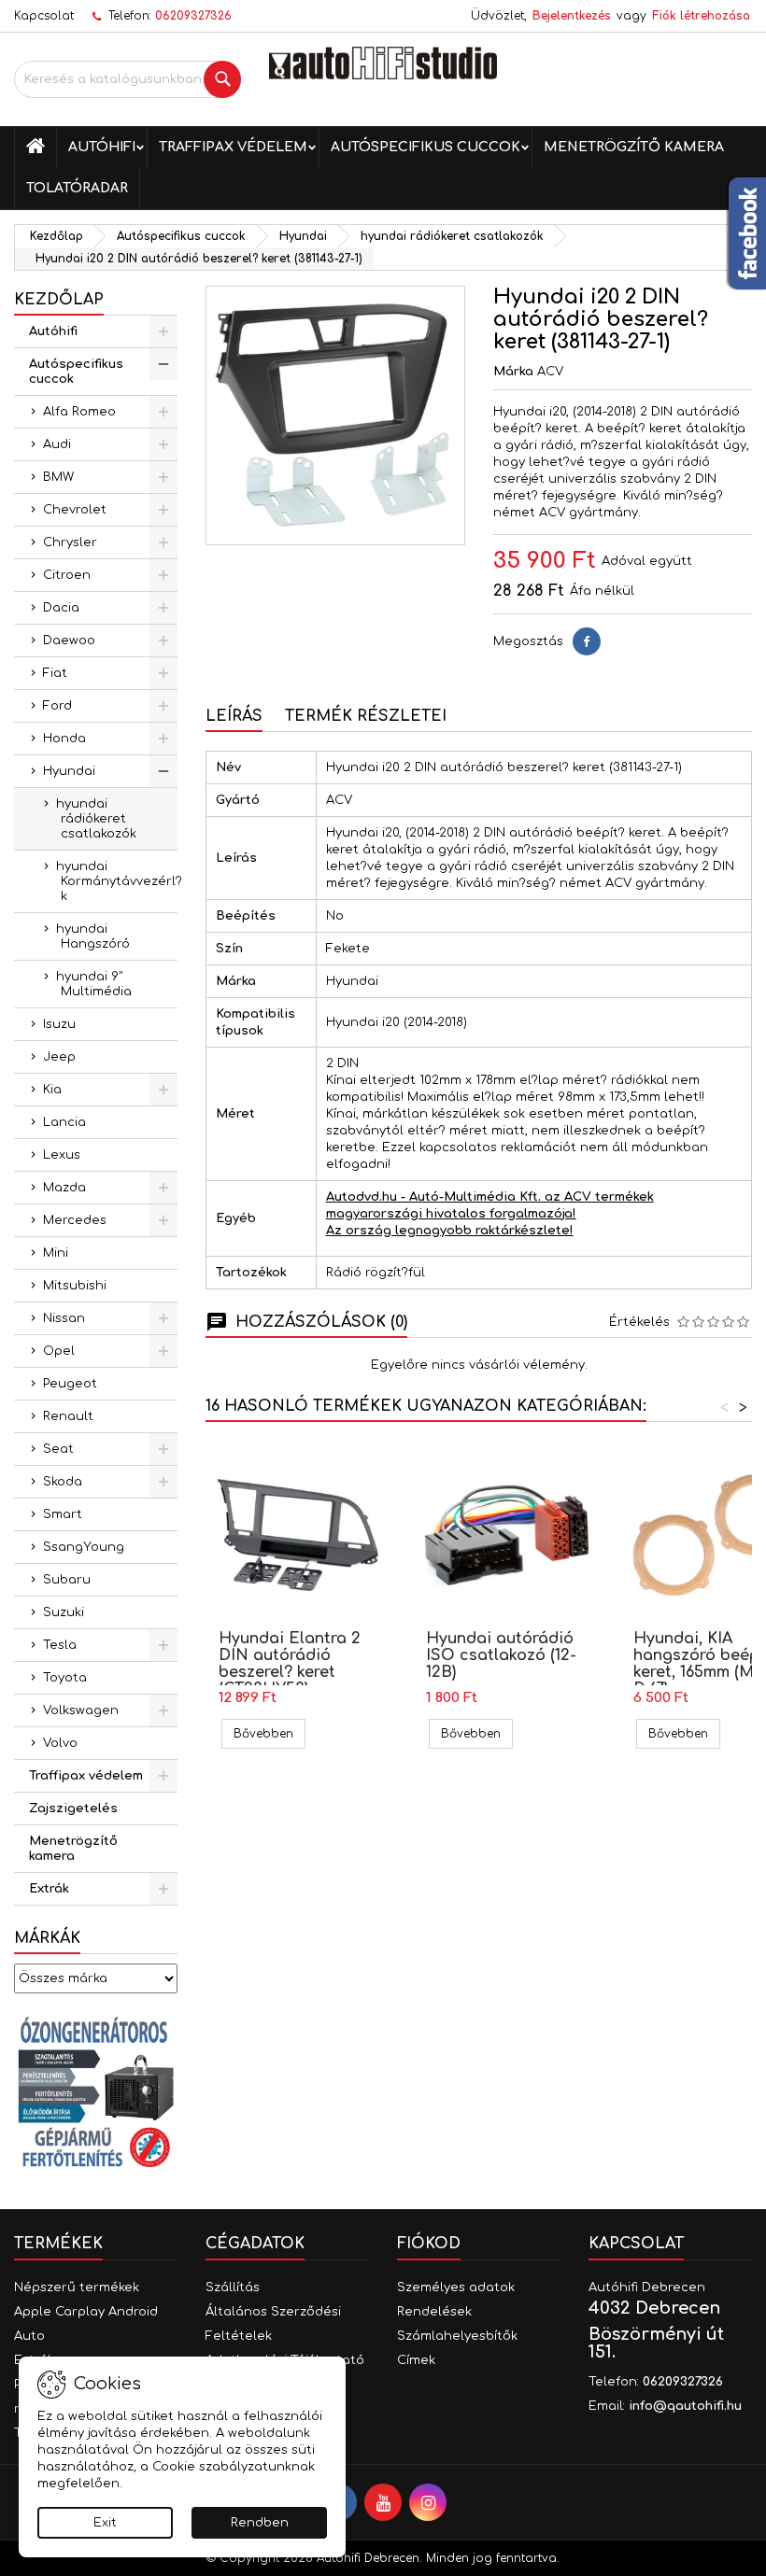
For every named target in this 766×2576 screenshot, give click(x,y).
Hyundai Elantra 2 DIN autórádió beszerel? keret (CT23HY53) (290, 1664)
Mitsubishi (75, 1286)
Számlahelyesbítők (457, 2336)
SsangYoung (84, 1547)
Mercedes (75, 1220)
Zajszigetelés (73, 1809)
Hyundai (69, 771)
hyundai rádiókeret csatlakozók (96, 819)
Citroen (67, 575)
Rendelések (434, 2312)
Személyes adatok (456, 2287)
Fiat (55, 673)
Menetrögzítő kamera (634, 147)
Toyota (65, 1678)
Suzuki (64, 1612)
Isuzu (59, 1024)
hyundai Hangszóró (93, 936)
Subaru (67, 1580)
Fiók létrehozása (701, 16)
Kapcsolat (44, 16)
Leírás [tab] (234, 716)
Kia (52, 1090)
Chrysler (70, 542)
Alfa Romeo (79, 412)
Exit (105, 2523)
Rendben (260, 2523)
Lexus (62, 1155)
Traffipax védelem (233, 147)
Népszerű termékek (77, 2287)
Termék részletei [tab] (366, 716)
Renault (68, 1416)
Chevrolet (75, 510)
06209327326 (193, 16)
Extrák (49, 1889)
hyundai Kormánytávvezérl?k (117, 881)
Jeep (59, 1057)
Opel (59, 1351)
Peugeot (70, 1384)
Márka (513, 372)
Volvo (60, 1743)
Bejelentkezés (572, 16)
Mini (56, 1253)
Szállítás (233, 2287)
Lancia (64, 1122)
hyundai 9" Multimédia (94, 984)
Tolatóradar (77, 188)
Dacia (61, 608)
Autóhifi (102, 147)
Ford (57, 706)
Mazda (64, 1188)
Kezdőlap (59, 300)
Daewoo (69, 640)
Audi (57, 444)
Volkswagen (81, 1710)
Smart (63, 1514)
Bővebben (270, 1733)
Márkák (47, 1938)
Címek (416, 2360)
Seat (58, 1449)
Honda (64, 739)
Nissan (64, 1318)
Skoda (63, 1482)
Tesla (60, 1645)
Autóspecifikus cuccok (426, 147)
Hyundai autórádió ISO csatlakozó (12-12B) (501, 1655)
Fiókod (429, 2244)
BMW (58, 477)
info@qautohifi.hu (685, 2406)
